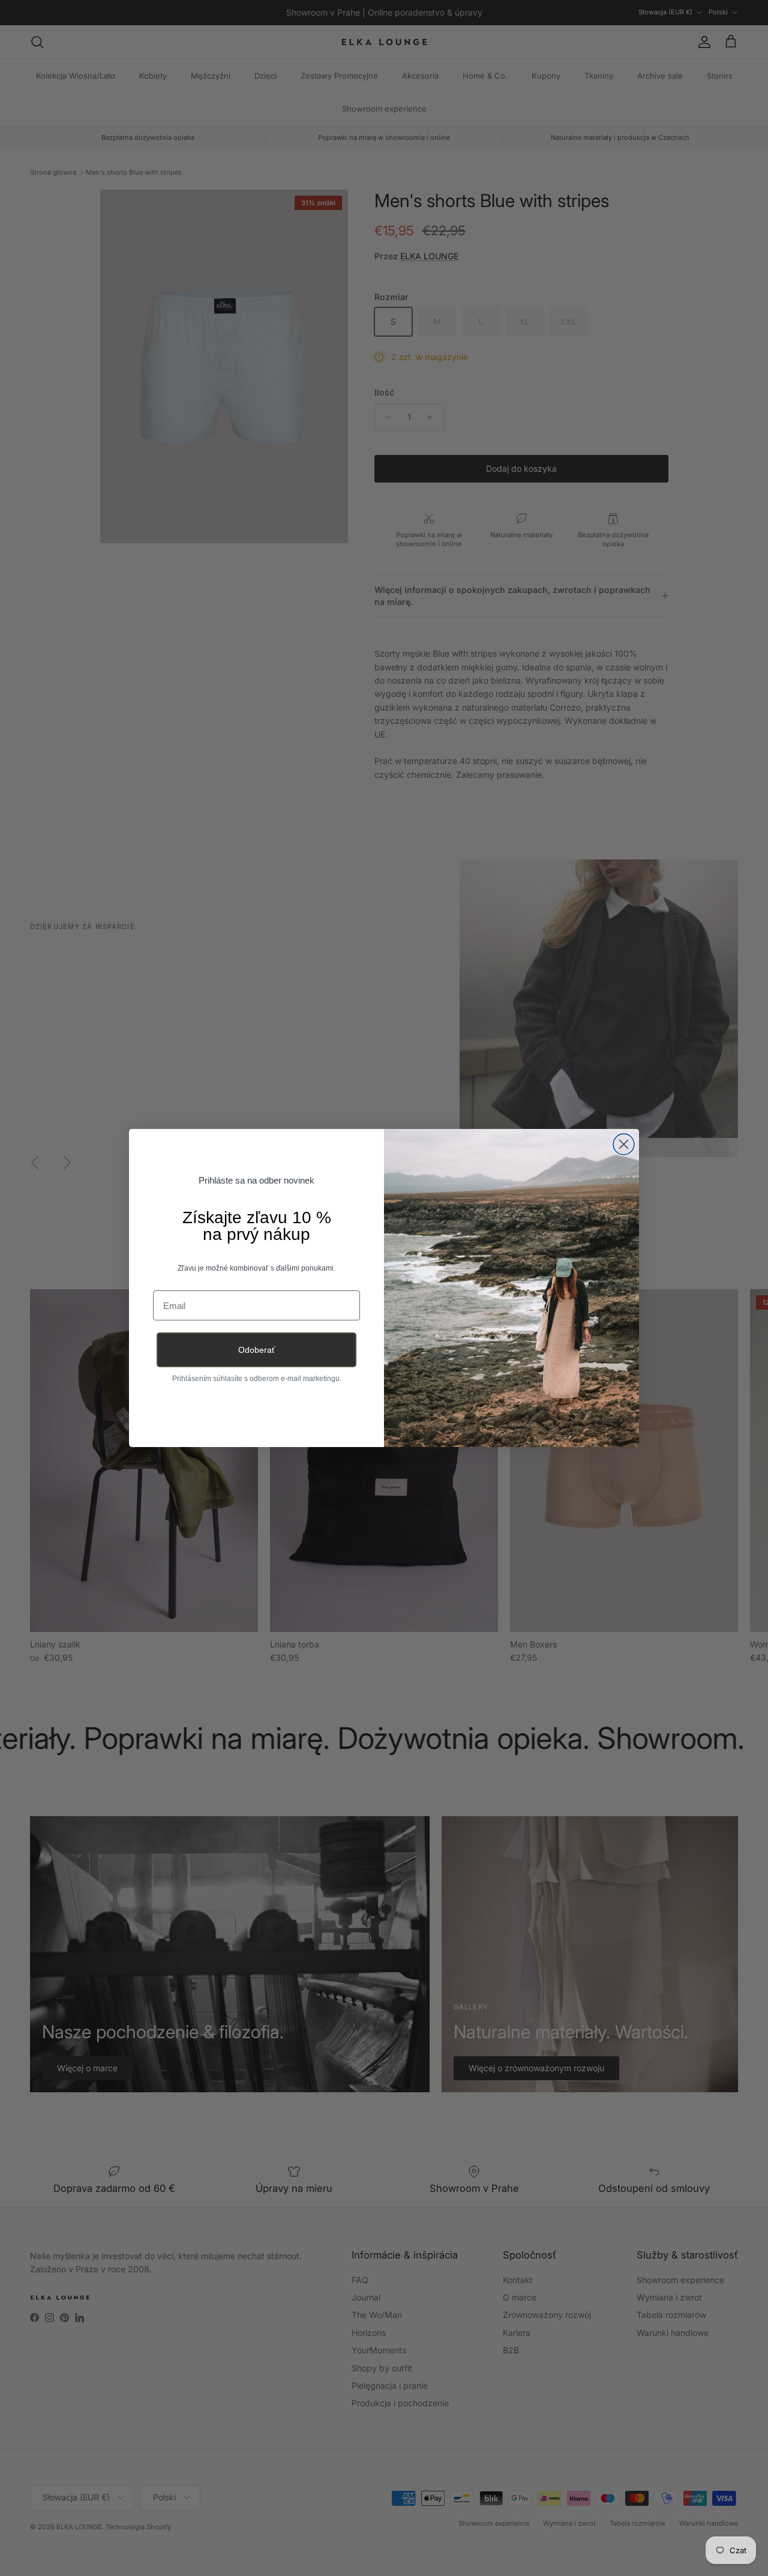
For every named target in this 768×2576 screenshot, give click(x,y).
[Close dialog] (624, 1144)
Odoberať (256, 1350)
